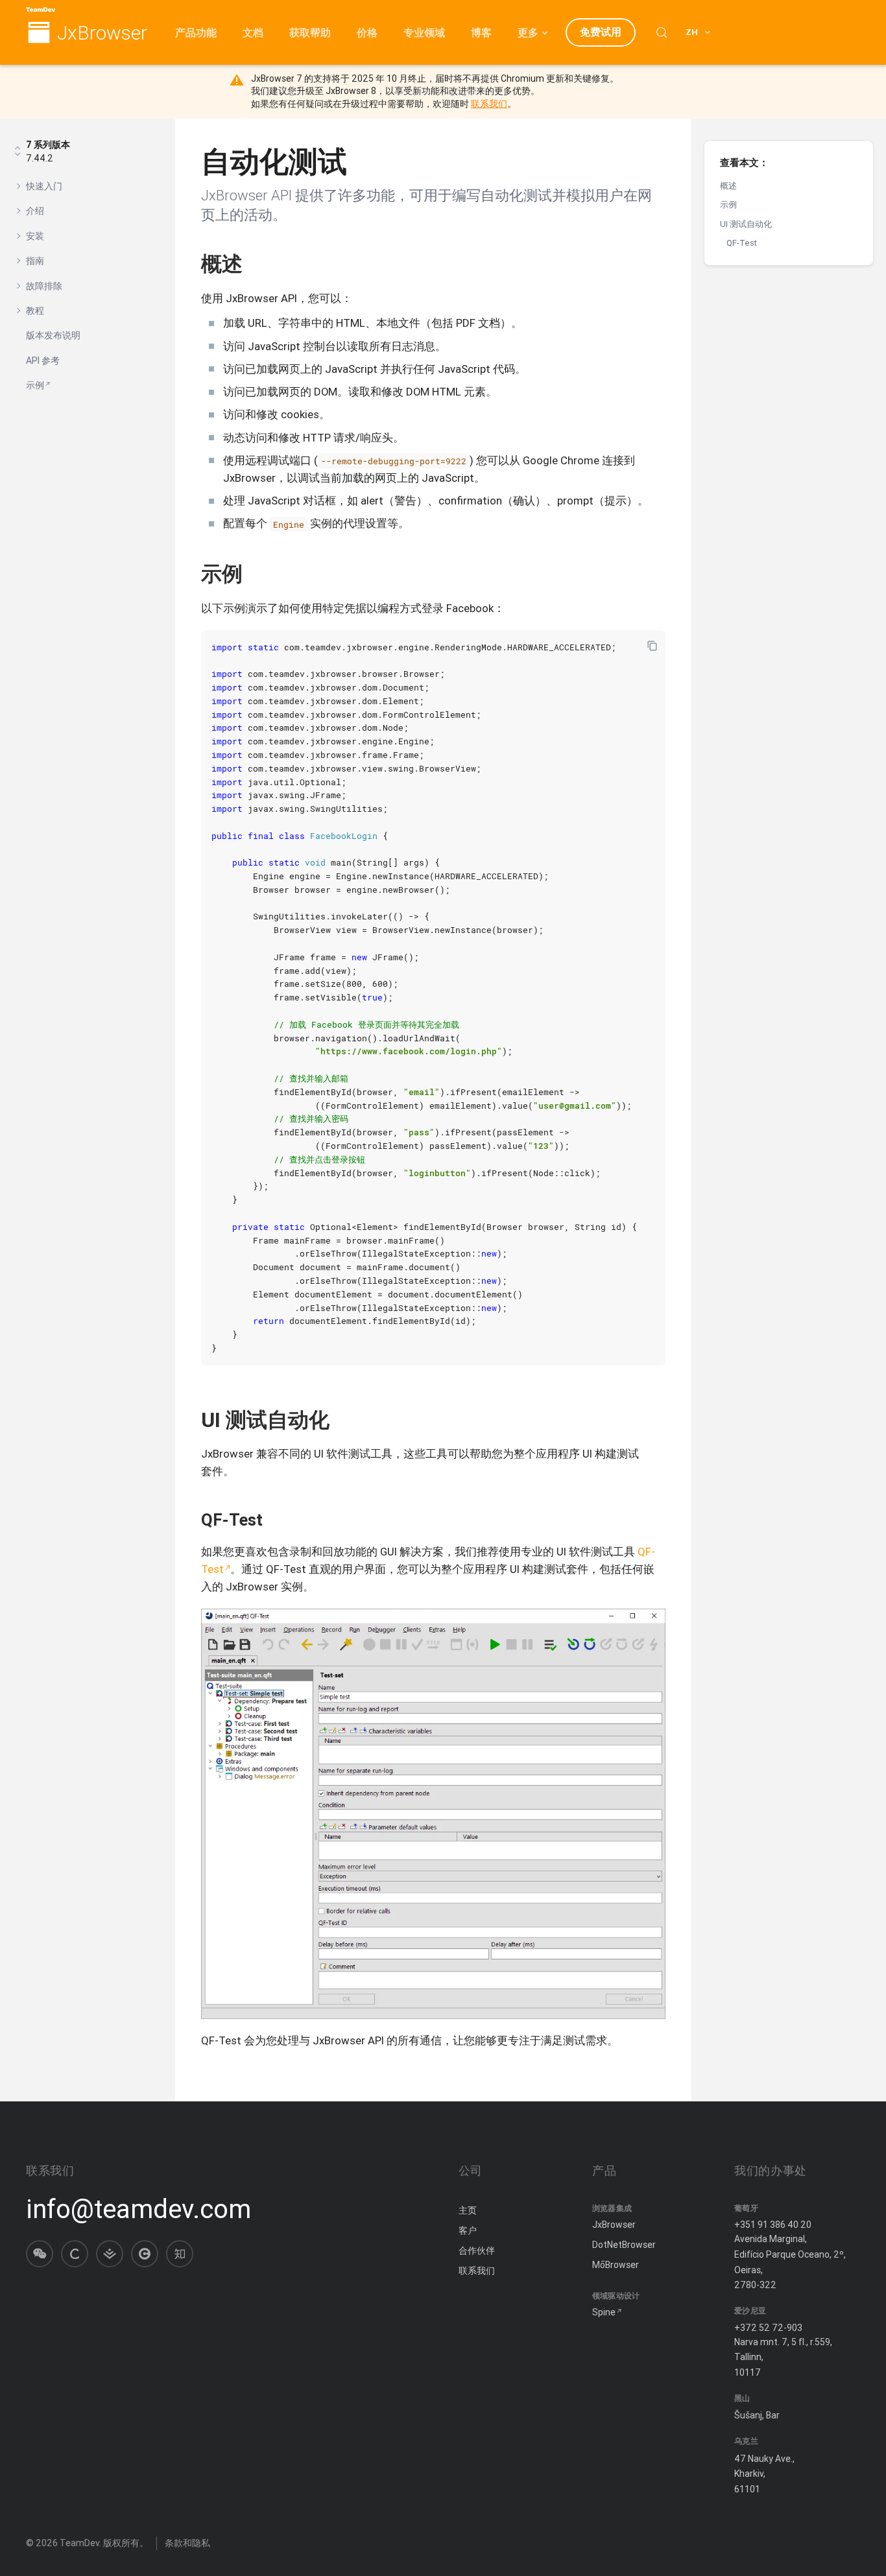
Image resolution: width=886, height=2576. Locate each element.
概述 (728, 186)
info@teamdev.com (138, 2209)
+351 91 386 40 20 (773, 2225)
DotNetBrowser (624, 2245)
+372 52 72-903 (768, 2328)
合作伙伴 (477, 2251)
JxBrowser (102, 33)
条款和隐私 (187, 2543)
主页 (468, 2210)
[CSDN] (75, 2254)
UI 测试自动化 (746, 224)
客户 (468, 2230)
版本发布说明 (53, 335)
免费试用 (601, 32)
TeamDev (79, 2543)
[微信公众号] (40, 2254)
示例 (35, 385)
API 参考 (43, 360)
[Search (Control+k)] (662, 32)
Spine (604, 2312)
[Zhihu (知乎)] (180, 2254)
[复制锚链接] (256, 264)
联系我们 (489, 104)
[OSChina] (145, 2254)
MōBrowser (616, 2265)
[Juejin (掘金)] (110, 2254)
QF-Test (742, 243)
